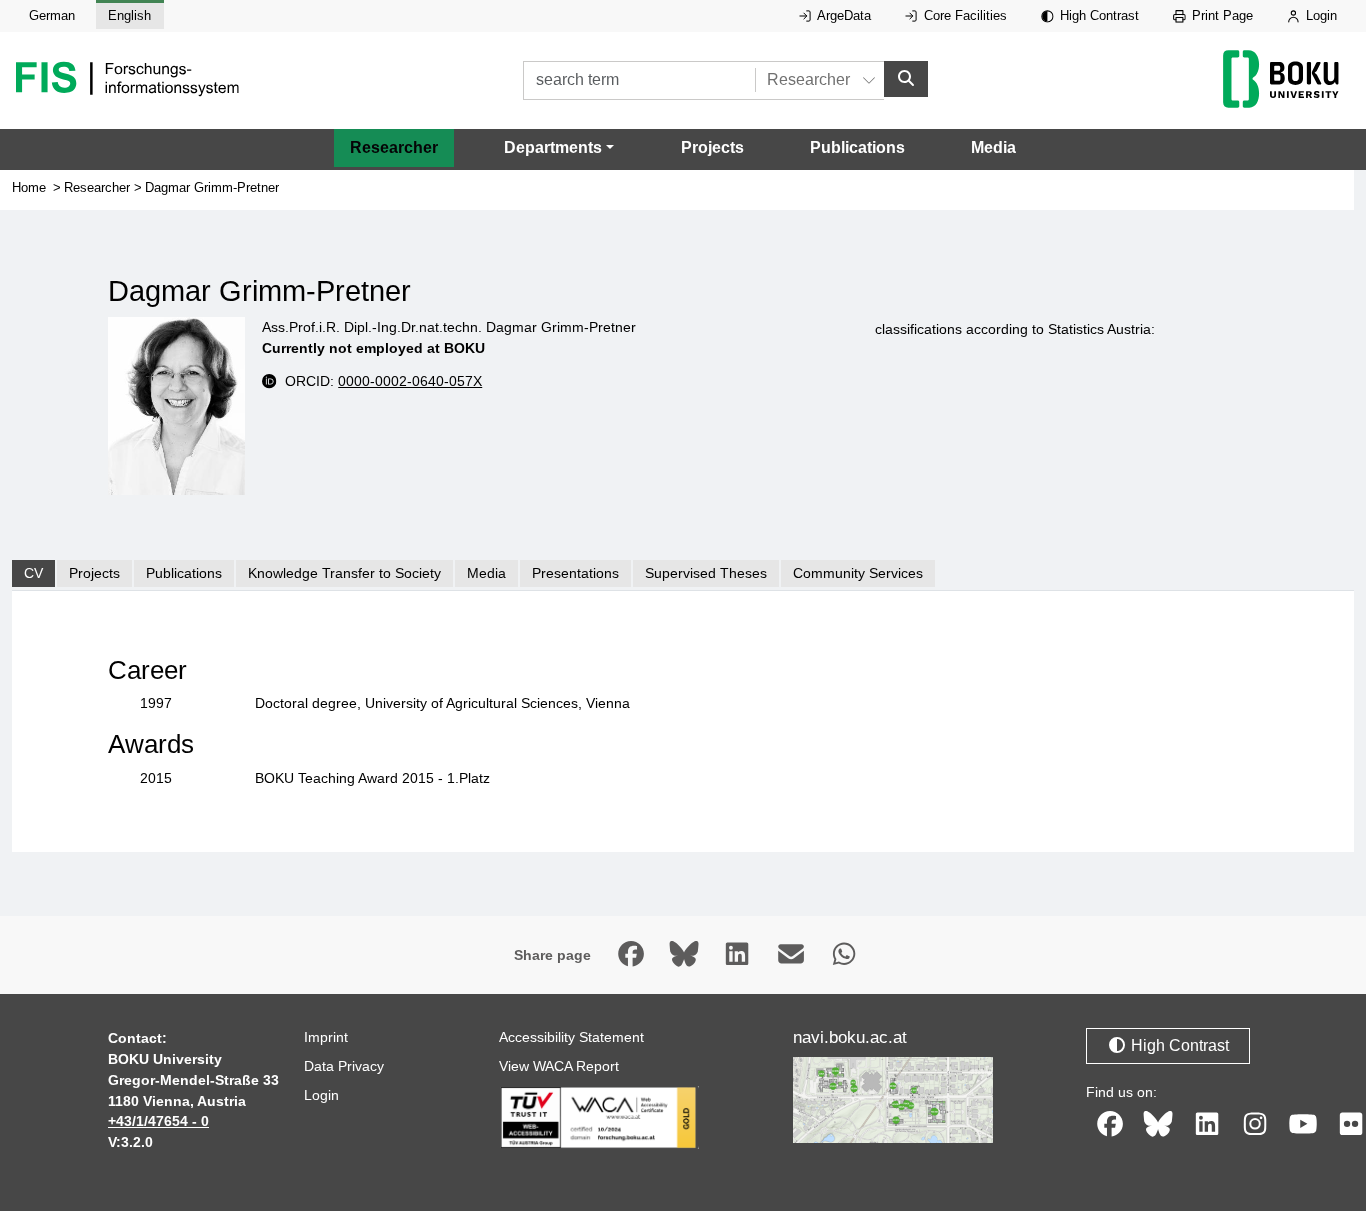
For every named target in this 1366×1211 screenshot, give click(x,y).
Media (993, 147)
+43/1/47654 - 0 (158, 1121)
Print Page (1220, 15)
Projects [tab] (94, 573)
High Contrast (1097, 15)
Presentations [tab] (575, 573)
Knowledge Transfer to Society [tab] (344, 573)
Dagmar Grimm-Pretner (212, 187)
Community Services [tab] (858, 573)
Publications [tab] (184, 573)
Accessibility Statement (571, 1037)
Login (1319, 15)
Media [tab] (486, 573)
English (129, 15)
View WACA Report (559, 1066)
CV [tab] (33, 573)
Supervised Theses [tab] (706, 573)
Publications (857, 147)
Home (29, 187)
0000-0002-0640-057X (410, 381)
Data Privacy (344, 1066)
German (52, 15)
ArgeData (842, 15)
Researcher (394, 147)
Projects (712, 147)
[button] (559, 148)
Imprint (326, 1037)
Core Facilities (963, 15)
